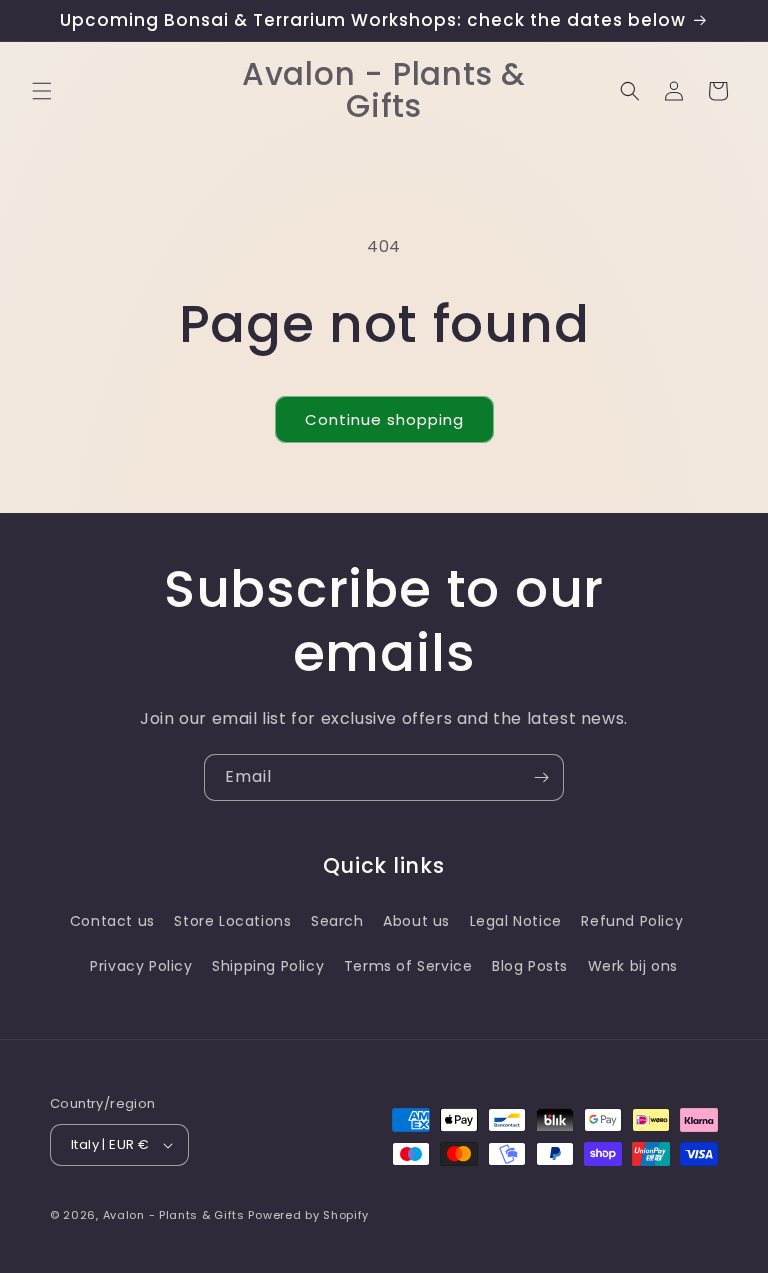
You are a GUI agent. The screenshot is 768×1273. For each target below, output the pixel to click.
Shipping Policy (268, 966)
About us (416, 921)
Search (337, 921)
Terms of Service (408, 966)
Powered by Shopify (308, 1215)
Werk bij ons (633, 966)
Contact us (112, 921)
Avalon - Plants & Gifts (174, 1215)
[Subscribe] (541, 777)
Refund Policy (632, 921)
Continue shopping (384, 419)
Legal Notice (516, 921)
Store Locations (232, 921)
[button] (42, 91)
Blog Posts (530, 966)
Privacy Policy (141, 966)
